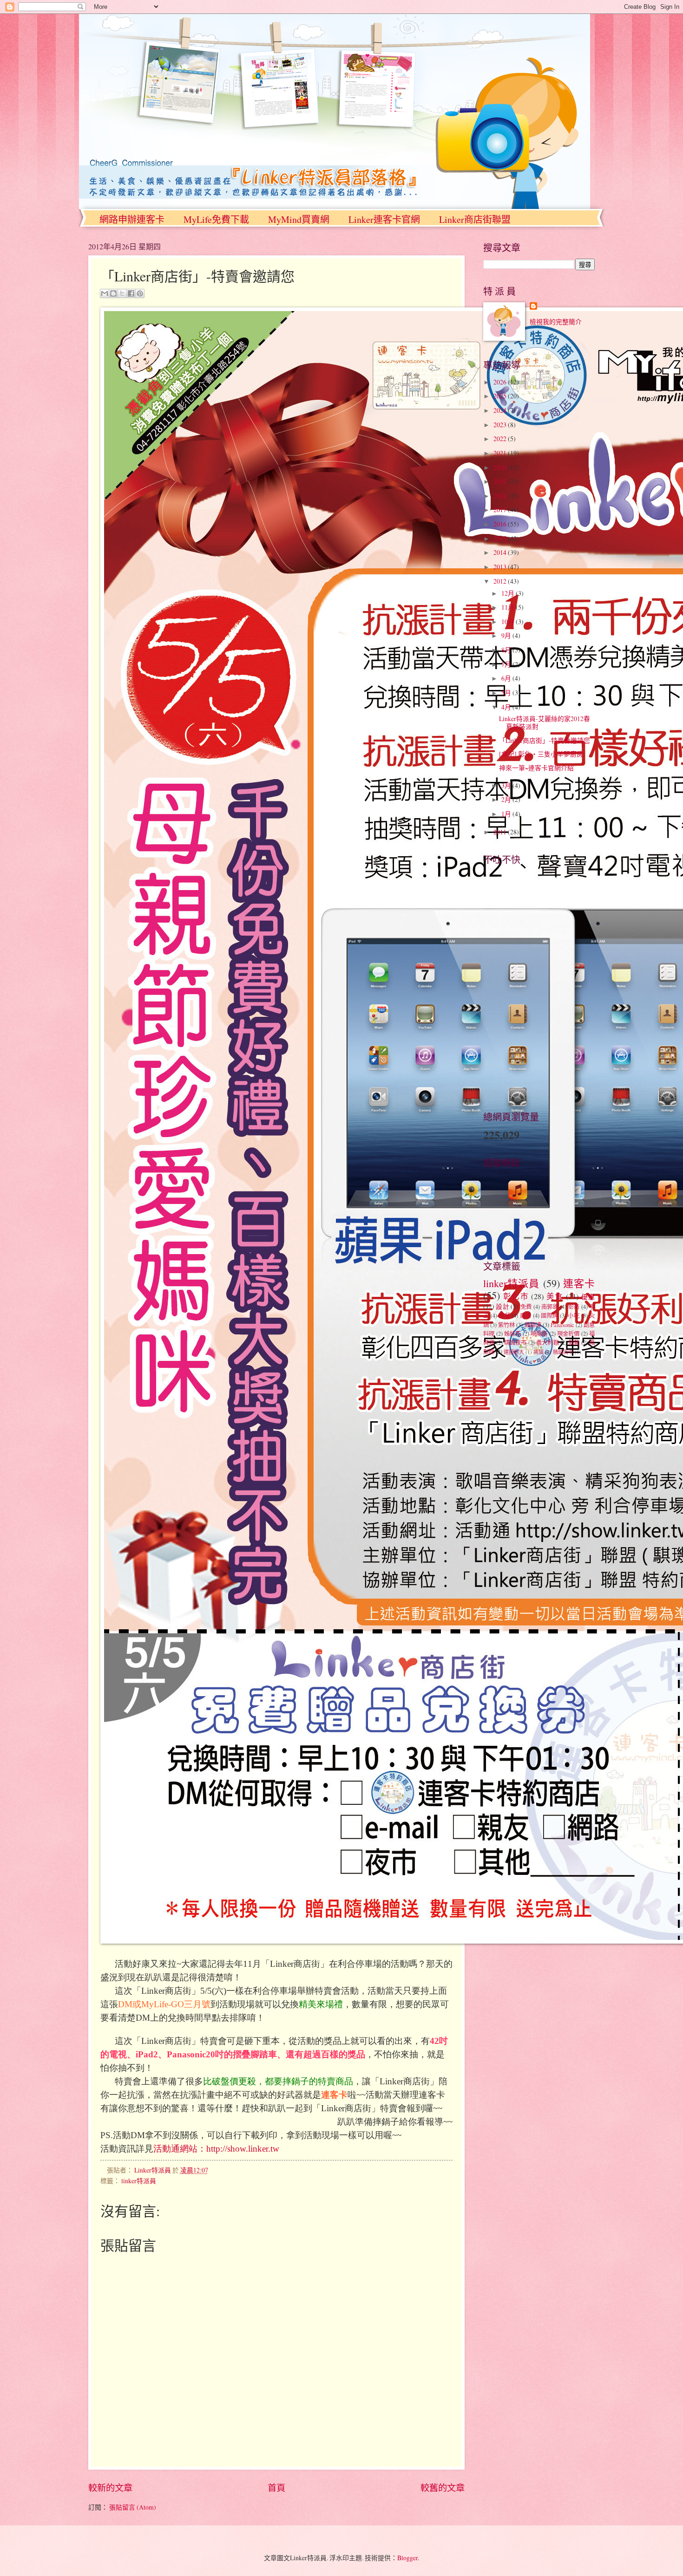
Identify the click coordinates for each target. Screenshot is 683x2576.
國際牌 (549, 1315)
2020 (501, 467)
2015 (501, 538)
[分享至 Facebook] (131, 293)
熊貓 (539, 1352)
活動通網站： (180, 2149)
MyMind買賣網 (299, 219)
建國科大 (514, 1352)
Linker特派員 (153, 2170)
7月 (507, 664)
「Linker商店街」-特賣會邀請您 (545, 740)
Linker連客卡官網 (384, 219)
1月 (507, 814)
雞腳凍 (533, 1325)
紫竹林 (506, 1325)
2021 (501, 453)
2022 (501, 439)
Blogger (407, 2558)
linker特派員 (139, 2181)
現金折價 (568, 1334)
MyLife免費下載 (216, 219)
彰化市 (516, 1296)
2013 (501, 567)
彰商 (574, 1307)
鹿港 (526, 1315)
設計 (502, 1306)
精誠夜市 (516, 1342)
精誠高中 (563, 1352)
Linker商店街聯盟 (475, 219)
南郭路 (550, 1307)
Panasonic (562, 1325)
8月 (507, 650)
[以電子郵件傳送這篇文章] (105, 293)
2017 (501, 510)
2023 (501, 425)
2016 (501, 524)
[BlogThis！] (113, 293)
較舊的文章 (443, 2488)
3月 (507, 785)
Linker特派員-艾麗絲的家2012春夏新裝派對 (545, 722)
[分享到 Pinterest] (140, 293)
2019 (501, 481)
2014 (501, 552)
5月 (507, 693)
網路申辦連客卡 (132, 219)
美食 (555, 1296)
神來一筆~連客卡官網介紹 (536, 768)
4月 (507, 707)
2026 (501, 382)
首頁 (276, 2488)
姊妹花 (513, 1334)
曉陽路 (539, 1334)
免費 (526, 1307)
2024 (501, 410)
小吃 (574, 1315)
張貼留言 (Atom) (133, 2507)
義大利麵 (548, 1342)
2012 (501, 581)
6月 (507, 678)
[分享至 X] (122, 293)
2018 (501, 496)
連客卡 (579, 1283)
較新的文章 (110, 2488)
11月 (509, 607)
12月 (509, 593)
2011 (501, 832)
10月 (509, 621)
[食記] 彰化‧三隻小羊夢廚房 (541, 754)
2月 (507, 799)
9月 (507, 635)
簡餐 (504, 1315)
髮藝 (574, 1342)
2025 (501, 396)
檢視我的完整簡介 (556, 322)
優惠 (588, 1297)
